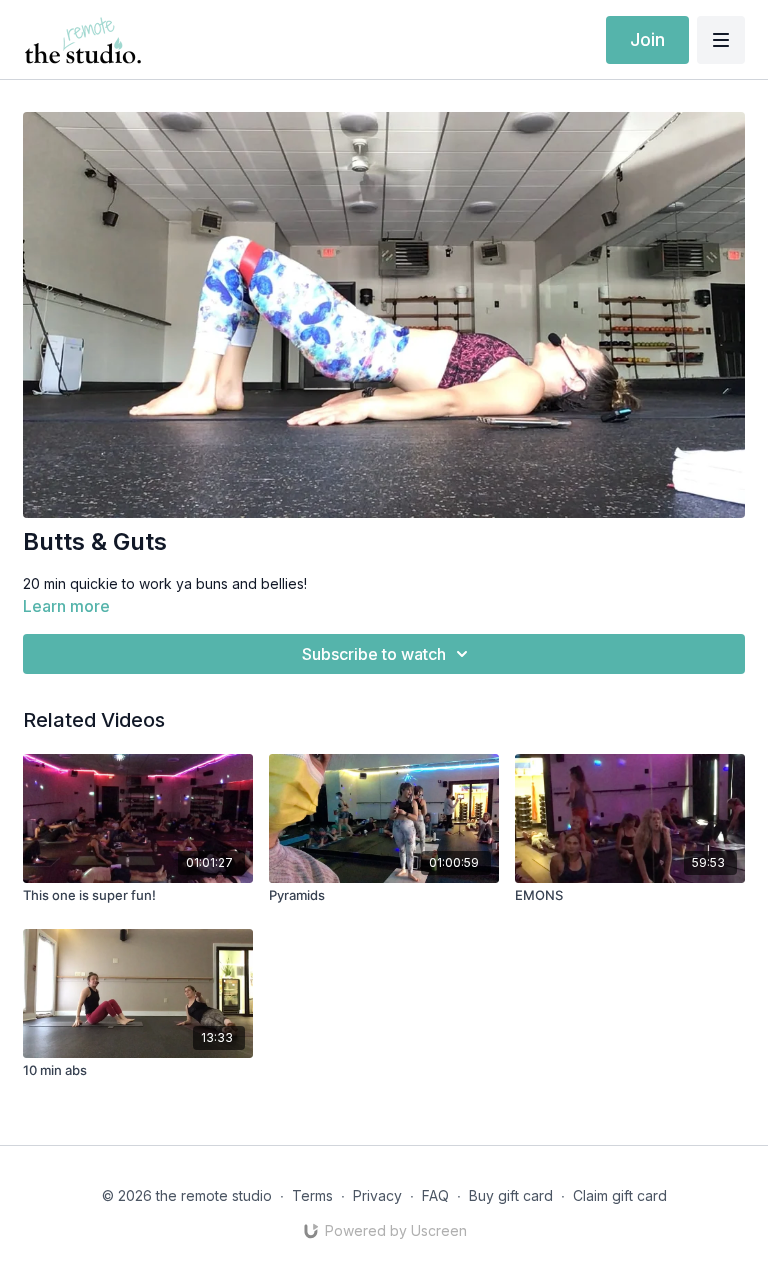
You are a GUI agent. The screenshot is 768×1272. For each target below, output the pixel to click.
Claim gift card (620, 1195)
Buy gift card (511, 1195)
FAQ (435, 1195)
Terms (312, 1195)
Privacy (377, 1195)
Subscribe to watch (374, 654)
